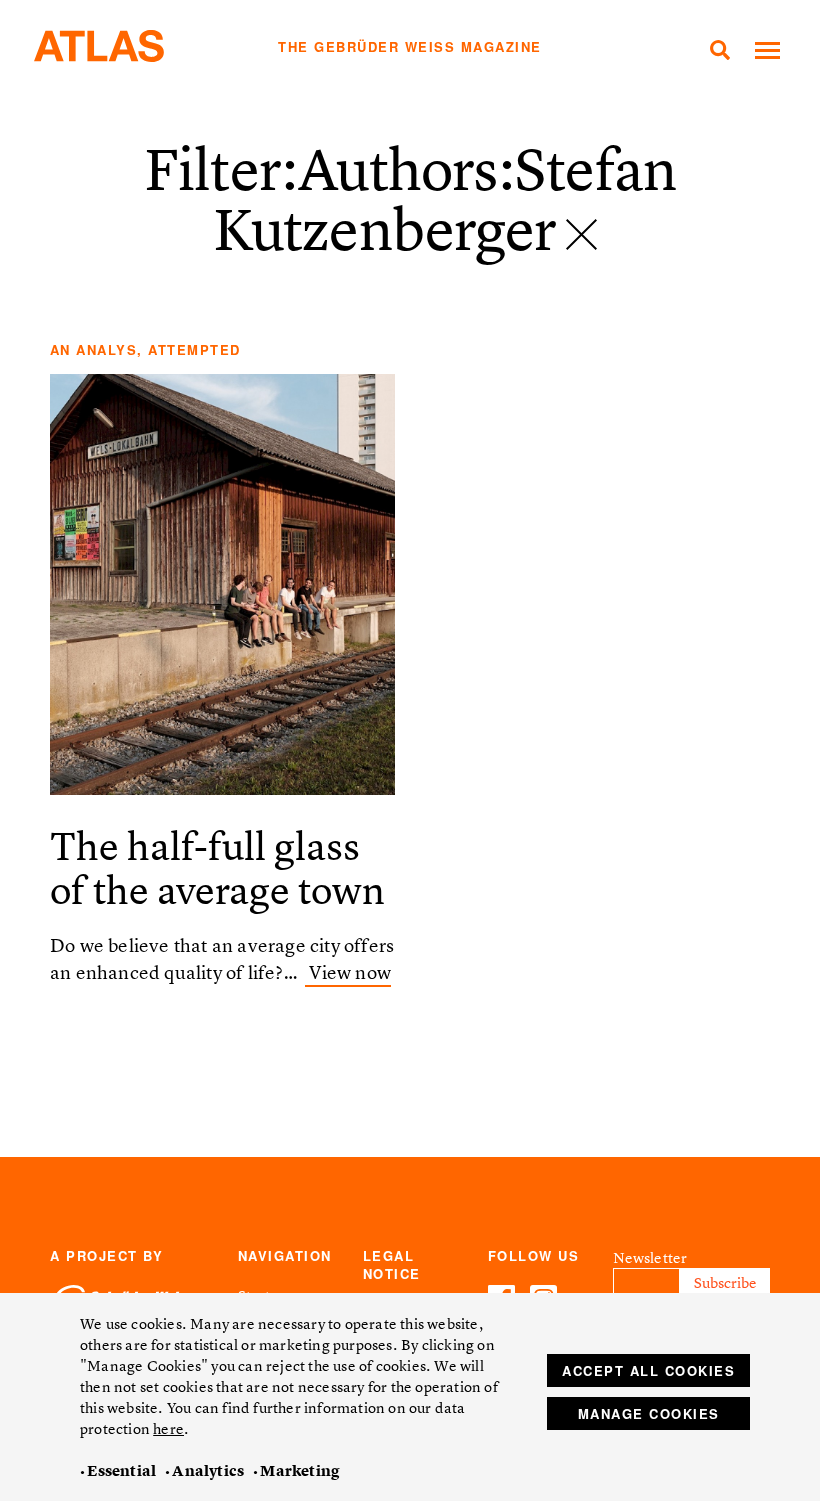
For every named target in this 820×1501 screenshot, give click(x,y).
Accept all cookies (648, 1370)
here (168, 1428)
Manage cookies (649, 1413)
